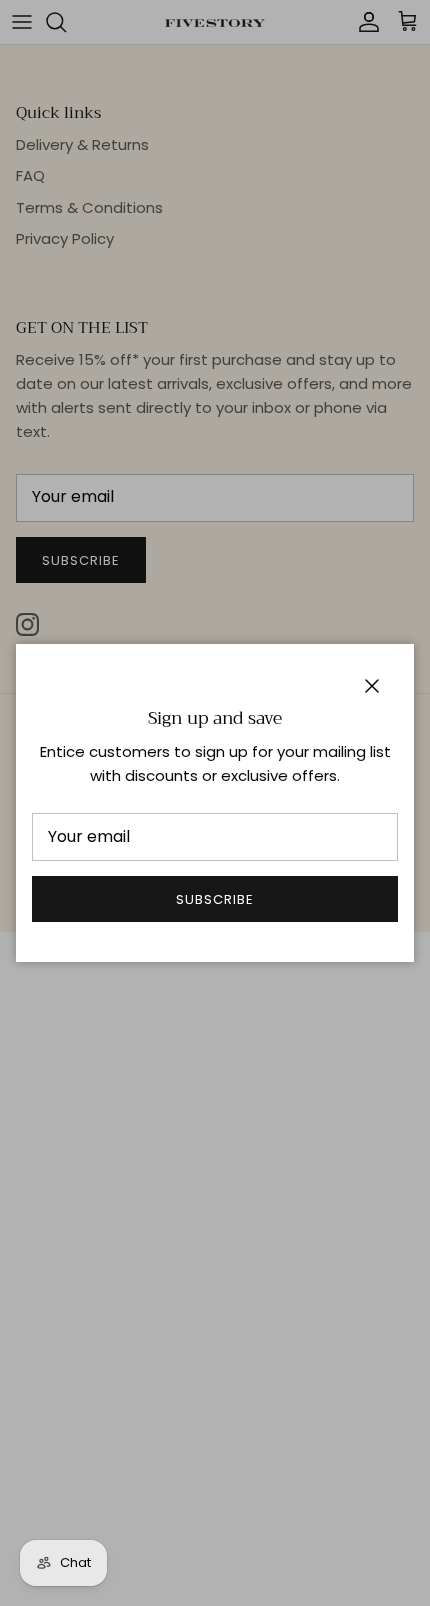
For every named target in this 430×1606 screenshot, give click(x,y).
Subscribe (215, 899)
